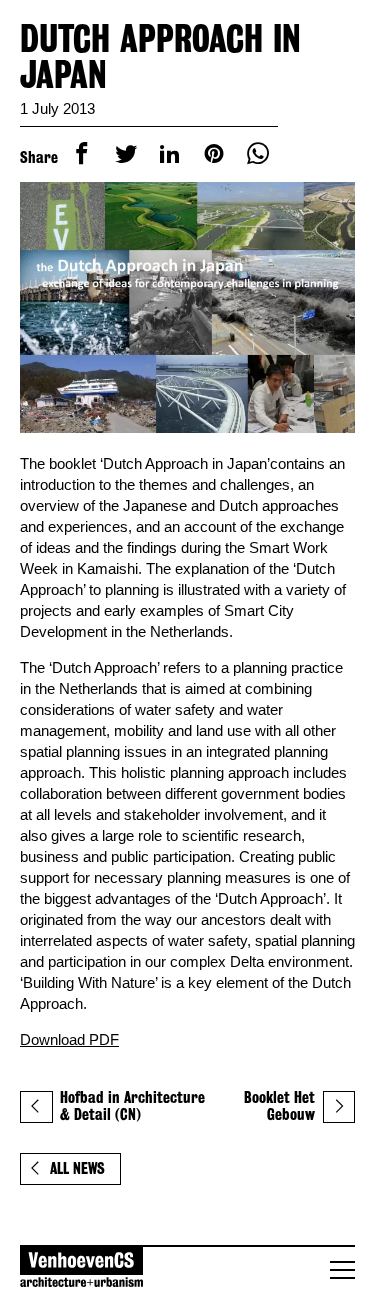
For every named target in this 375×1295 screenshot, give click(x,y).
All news (77, 1168)
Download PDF (69, 1039)
